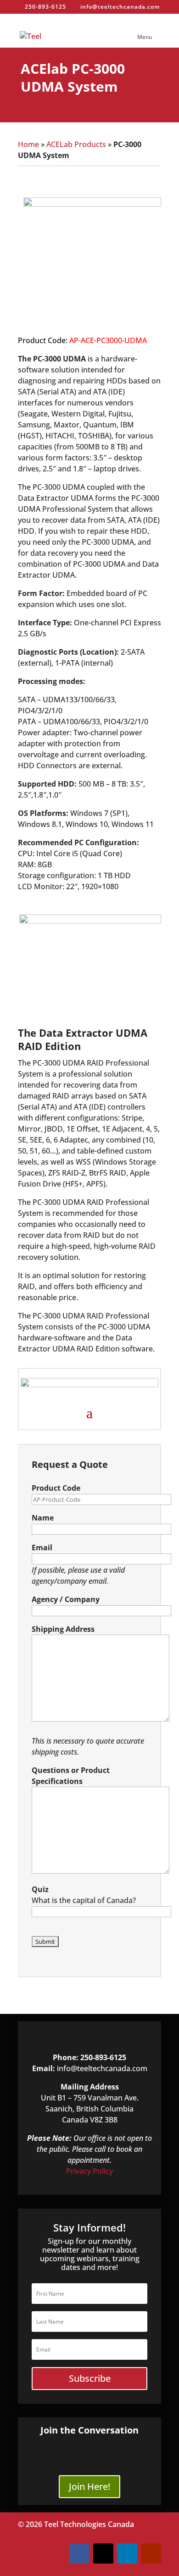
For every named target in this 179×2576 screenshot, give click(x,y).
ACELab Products (76, 144)
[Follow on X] (103, 2554)
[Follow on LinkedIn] (127, 2554)
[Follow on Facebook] (79, 2554)
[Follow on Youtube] (151, 2554)
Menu (145, 37)
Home (28, 144)
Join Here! (89, 2486)
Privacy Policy (89, 2171)
